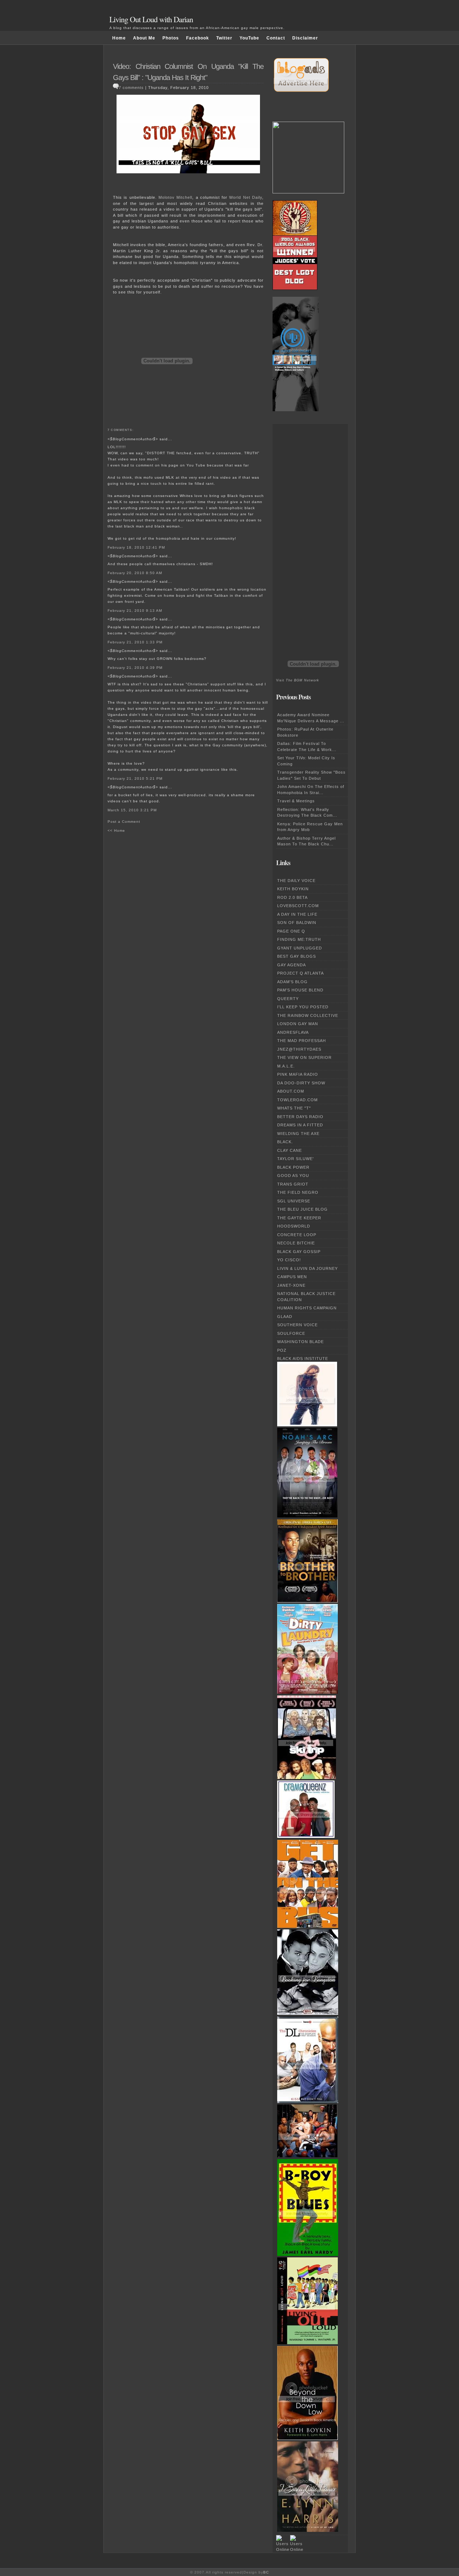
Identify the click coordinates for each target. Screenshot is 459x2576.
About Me (144, 38)
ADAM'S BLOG (292, 982)
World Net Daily (246, 197)
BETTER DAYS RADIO (300, 1117)
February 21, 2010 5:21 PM (135, 778)
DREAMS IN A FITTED (300, 1125)
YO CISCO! (289, 1260)
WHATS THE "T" (294, 1108)
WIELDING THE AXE (298, 1134)
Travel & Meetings (296, 801)
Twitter (224, 38)
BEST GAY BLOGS (297, 956)
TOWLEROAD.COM (297, 1100)
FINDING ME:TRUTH (299, 939)
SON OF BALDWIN (297, 923)
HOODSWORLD (294, 1226)
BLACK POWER (293, 1167)
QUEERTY (288, 999)
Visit (298, 680)
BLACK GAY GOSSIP (299, 1252)
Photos (171, 38)
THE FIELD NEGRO (298, 1192)
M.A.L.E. (286, 1066)
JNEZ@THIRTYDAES (299, 1049)
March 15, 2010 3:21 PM (132, 810)
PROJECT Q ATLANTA (301, 973)
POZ (282, 1350)
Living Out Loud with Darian (151, 19)
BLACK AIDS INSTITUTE (303, 1359)
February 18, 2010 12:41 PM (136, 547)
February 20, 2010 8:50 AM (135, 573)
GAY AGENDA (292, 965)
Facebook (198, 38)
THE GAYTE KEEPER (299, 1218)
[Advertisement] (305, 531)
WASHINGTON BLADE (301, 1342)
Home (119, 38)
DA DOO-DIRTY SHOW (301, 1083)
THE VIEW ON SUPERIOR (304, 1057)
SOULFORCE (291, 1333)
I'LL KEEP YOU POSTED (303, 1007)
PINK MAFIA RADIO (298, 1074)
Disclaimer (305, 38)
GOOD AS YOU (293, 1176)
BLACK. (285, 1142)
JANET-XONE (291, 1285)
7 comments (131, 88)
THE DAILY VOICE (296, 881)
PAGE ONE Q (291, 931)
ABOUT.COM (291, 1091)
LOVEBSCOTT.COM (298, 906)
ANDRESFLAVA (293, 1032)
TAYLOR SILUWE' (295, 1159)
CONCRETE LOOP (297, 1235)
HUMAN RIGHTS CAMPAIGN (307, 1308)
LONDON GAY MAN (298, 1024)
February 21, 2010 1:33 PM (135, 642)
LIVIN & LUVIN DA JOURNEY (307, 1268)
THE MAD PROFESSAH (302, 1041)
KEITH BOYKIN (293, 889)
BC (266, 2572)
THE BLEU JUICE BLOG (302, 1209)
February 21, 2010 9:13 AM (135, 611)
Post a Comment (124, 822)
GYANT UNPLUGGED (300, 948)
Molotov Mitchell (175, 197)
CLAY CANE (290, 1150)
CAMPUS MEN (292, 1277)
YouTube (249, 38)
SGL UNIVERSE (294, 1201)
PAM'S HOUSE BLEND (300, 990)
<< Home (116, 830)
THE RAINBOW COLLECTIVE (308, 1015)
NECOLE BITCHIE (296, 1243)
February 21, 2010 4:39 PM (135, 668)
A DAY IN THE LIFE (297, 914)
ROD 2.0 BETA (292, 897)
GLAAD (285, 1317)
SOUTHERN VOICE (297, 1325)
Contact (276, 38)
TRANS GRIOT (293, 1184)
